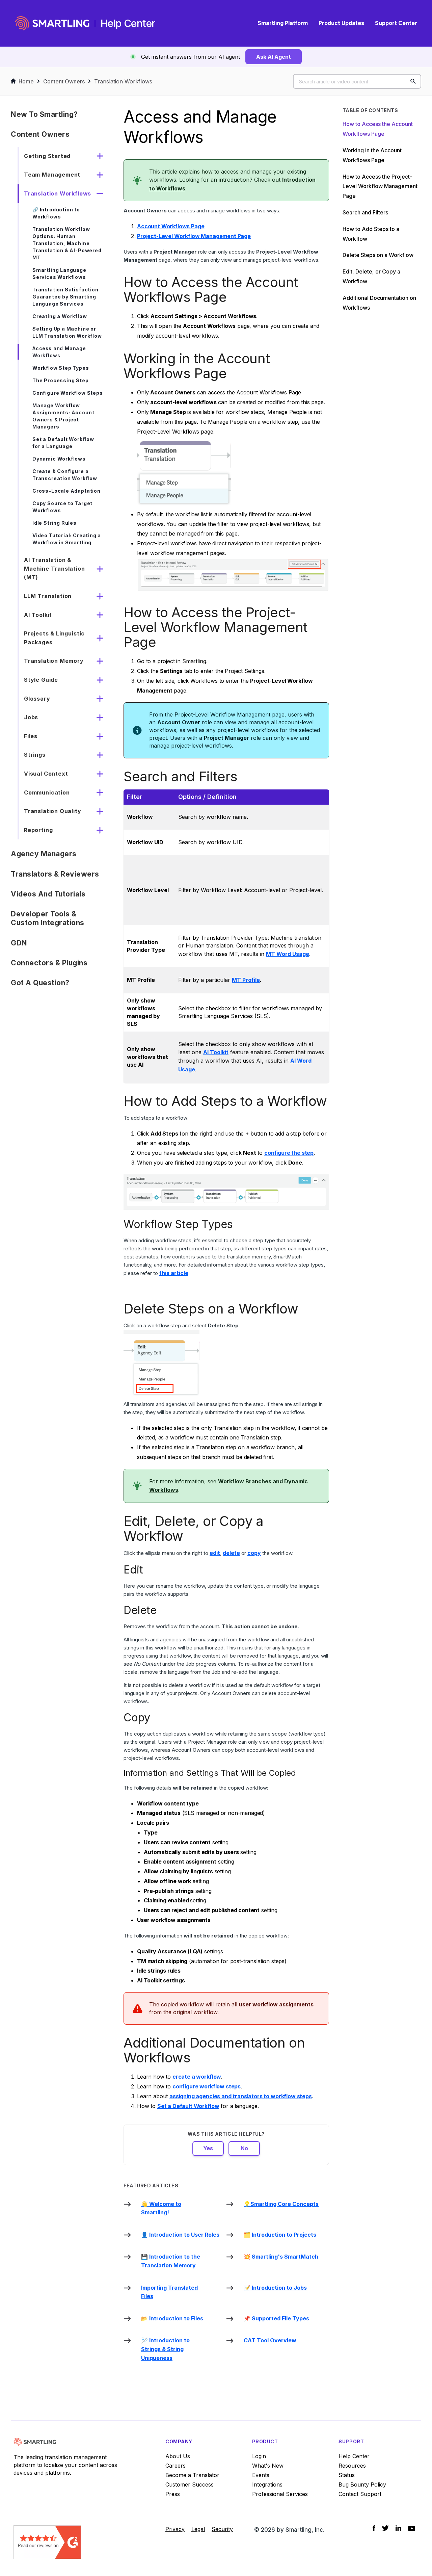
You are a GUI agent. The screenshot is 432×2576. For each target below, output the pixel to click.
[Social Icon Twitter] (385, 2528)
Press (173, 2494)
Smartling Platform (283, 23)
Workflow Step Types (61, 368)
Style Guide (41, 680)
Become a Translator (192, 2475)
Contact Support (360, 2494)
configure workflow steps (207, 2086)
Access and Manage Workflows (59, 352)
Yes (208, 2148)
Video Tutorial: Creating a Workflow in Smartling (67, 539)
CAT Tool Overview (270, 2340)
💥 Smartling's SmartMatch (281, 2257)
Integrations (267, 2484)
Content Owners (64, 81)
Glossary (37, 699)
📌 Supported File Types (276, 2318)
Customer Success (190, 2484)
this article (174, 1273)
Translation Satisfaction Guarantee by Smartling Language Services (65, 297)
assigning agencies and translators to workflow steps (241, 2096)
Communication (47, 792)
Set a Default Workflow (188, 2106)
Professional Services (280, 2494)
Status (347, 2475)
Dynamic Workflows (59, 459)
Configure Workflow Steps (68, 393)
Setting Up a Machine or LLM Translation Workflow (67, 332)
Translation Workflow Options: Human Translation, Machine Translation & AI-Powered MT (67, 243)
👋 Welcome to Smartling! (161, 2208)
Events (261, 2475)
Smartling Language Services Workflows (59, 274)
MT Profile (246, 980)
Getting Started (47, 156)
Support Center (396, 23)
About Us (178, 2456)
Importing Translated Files (169, 2292)
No (244, 2148)
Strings (35, 755)
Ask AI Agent (274, 57)
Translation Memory (54, 661)
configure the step (289, 1153)
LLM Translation (48, 596)
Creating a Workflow (60, 316)
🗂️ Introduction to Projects (280, 2235)
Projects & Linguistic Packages (54, 638)
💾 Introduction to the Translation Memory (171, 2261)
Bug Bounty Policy (362, 2484)
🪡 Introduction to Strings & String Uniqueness (165, 2349)
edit (215, 1553)
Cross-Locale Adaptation (66, 491)
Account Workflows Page (171, 226)
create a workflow (197, 2077)
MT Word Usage (288, 954)
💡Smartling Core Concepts (281, 2204)
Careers (175, 2466)
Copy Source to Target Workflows (62, 507)
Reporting (38, 830)
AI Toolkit (38, 615)
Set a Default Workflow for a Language (63, 443)
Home (26, 81)
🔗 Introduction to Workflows (56, 213)
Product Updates (341, 23)
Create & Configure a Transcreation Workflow (65, 475)
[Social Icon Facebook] (374, 2528)
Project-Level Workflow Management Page (194, 236)
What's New (268, 2466)
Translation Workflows (123, 81)
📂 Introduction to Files (172, 2318)
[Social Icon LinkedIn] (398, 2528)
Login (259, 2456)
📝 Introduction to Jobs (275, 2288)
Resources (352, 2466)
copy (254, 1553)
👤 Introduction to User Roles (180, 2235)
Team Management (52, 175)
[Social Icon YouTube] (412, 2528)
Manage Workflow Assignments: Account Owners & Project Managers (63, 416)
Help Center (354, 2456)
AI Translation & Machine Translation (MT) (55, 568)
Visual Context (46, 774)
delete (231, 1553)
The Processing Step (61, 380)
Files (31, 736)
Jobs (31, 717)
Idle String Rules (55, 523)
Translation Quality (53, 811)
